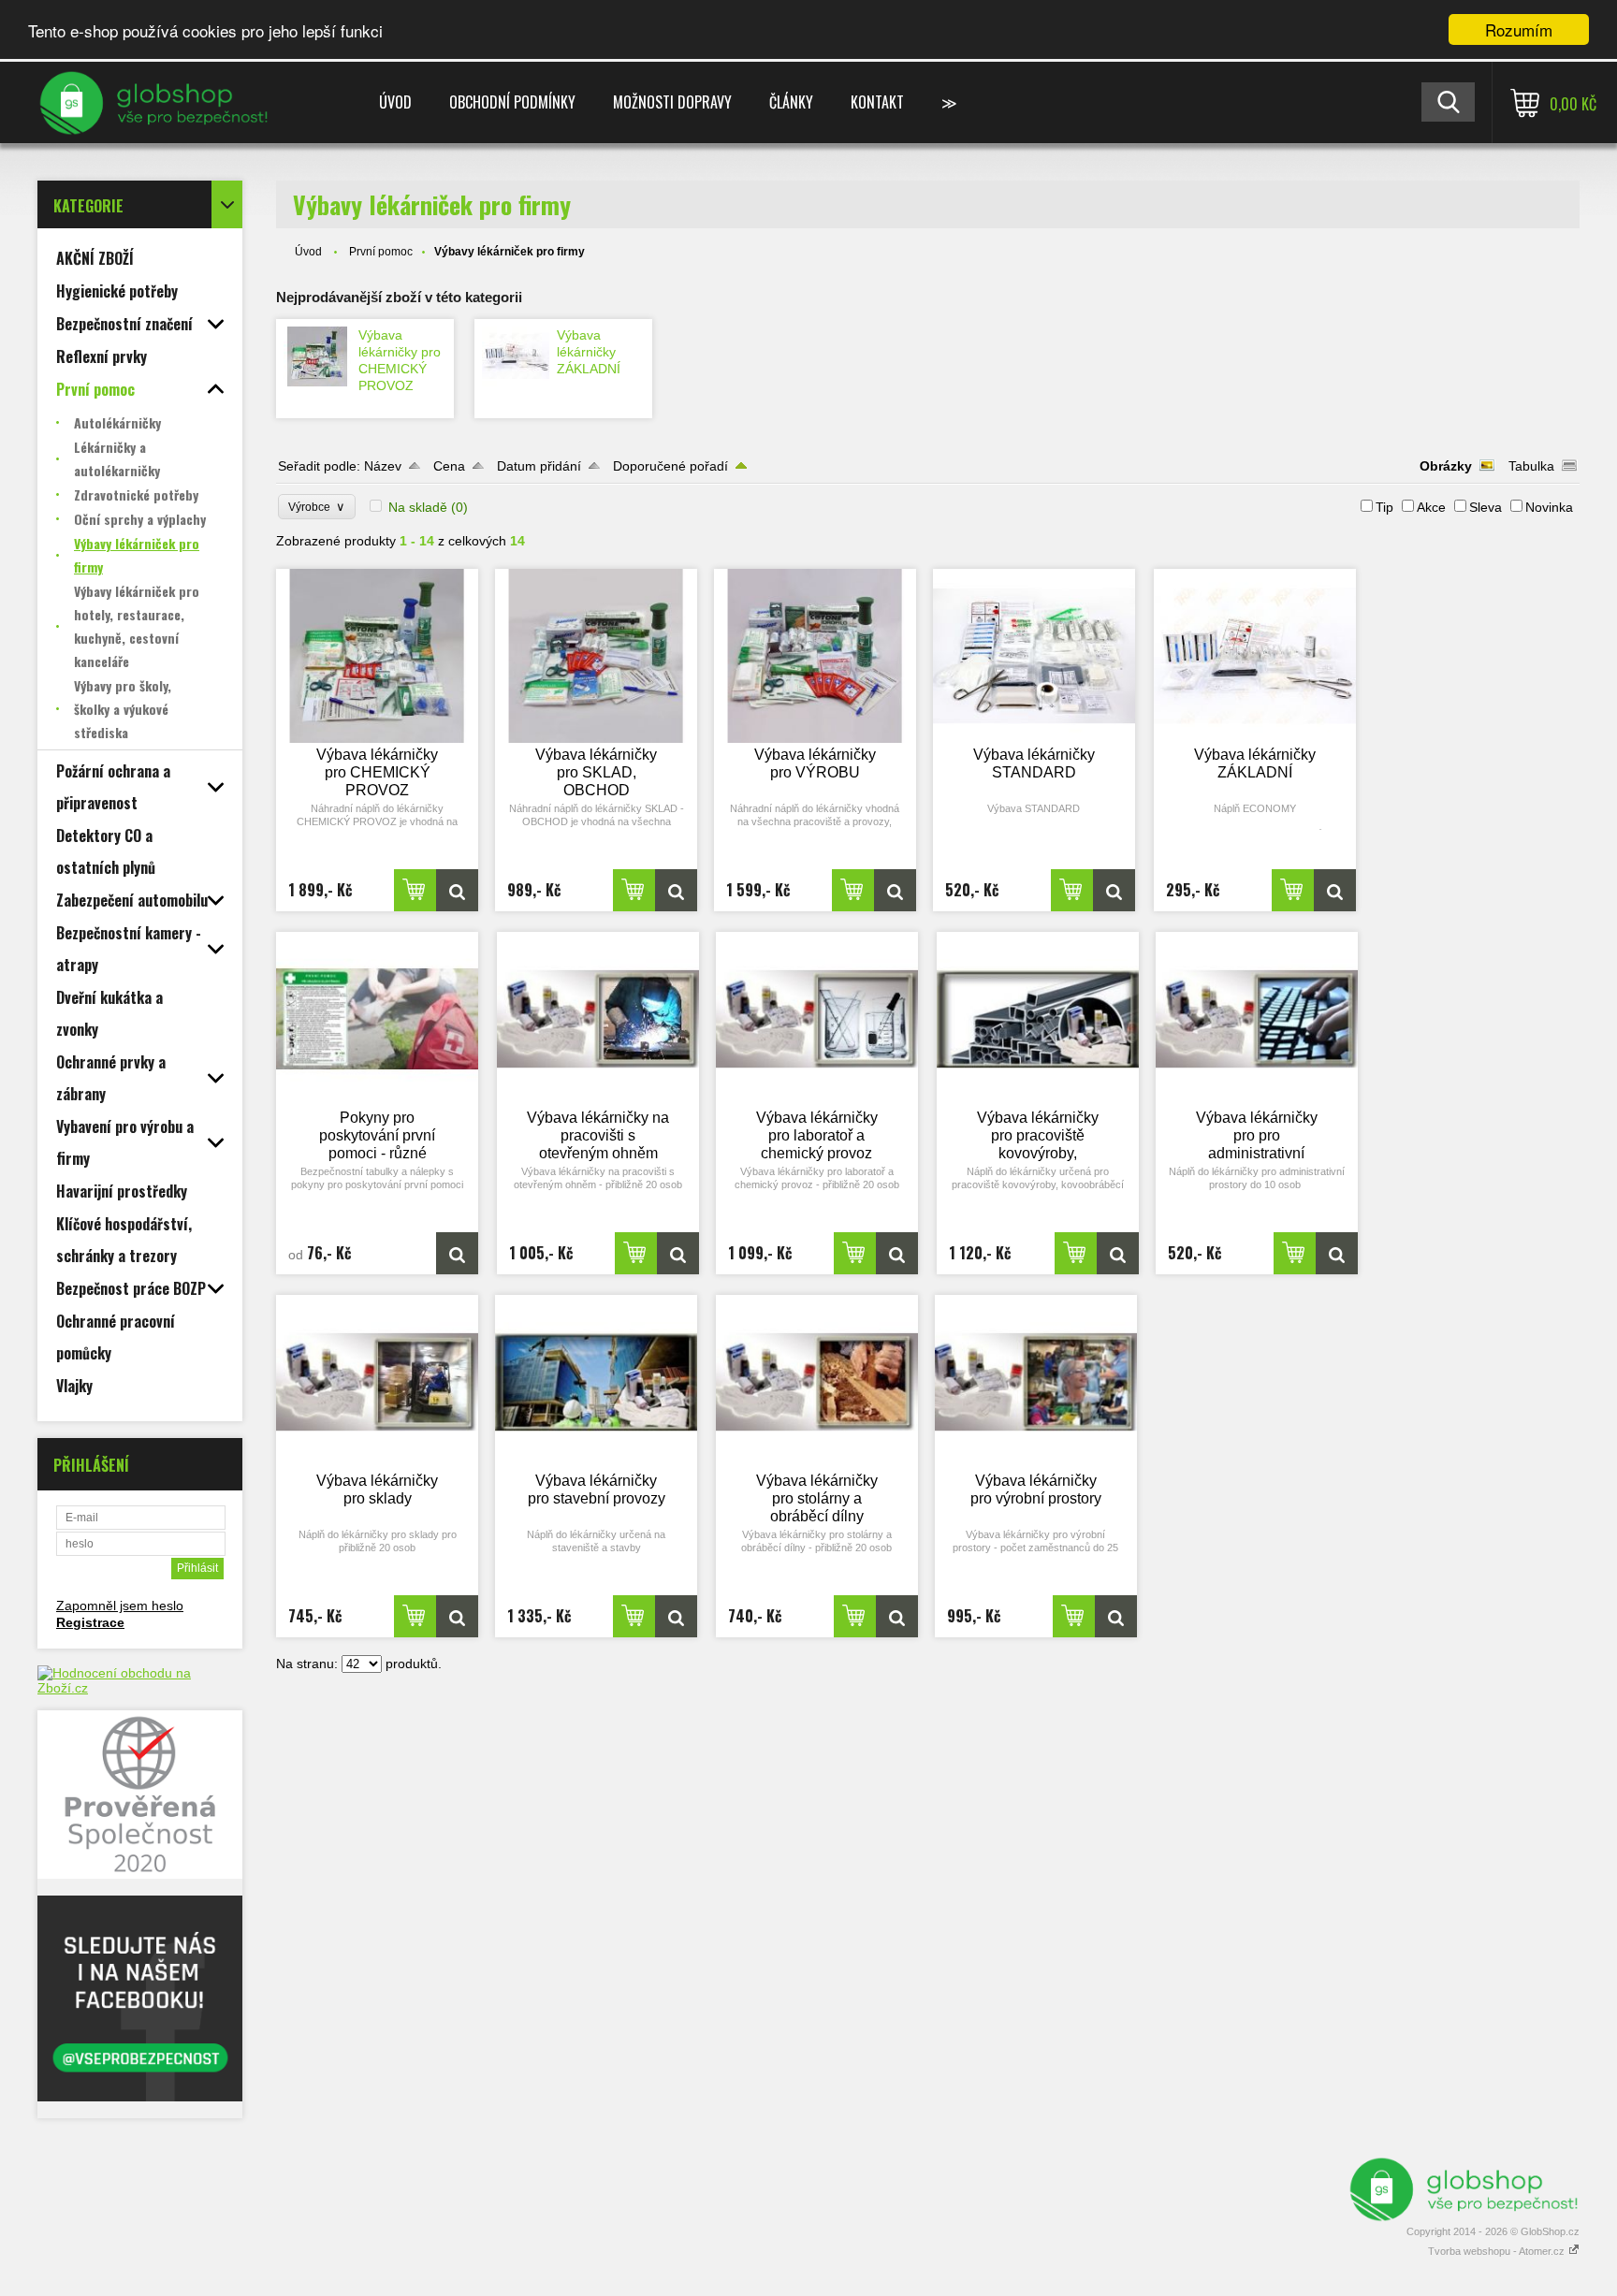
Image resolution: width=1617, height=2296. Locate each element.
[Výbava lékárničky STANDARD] (1034, 656)
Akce (1431, 507)
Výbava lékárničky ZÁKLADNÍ (589, 352)
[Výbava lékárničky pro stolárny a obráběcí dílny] (817, 1382)
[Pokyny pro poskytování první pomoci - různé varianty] (377, 1019)
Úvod (395, 102)
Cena (449, 466)
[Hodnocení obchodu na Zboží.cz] (140, 1688)
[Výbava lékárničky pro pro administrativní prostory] (1257, 1019)
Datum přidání (539, 466)
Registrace (90, 1622)
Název (383, 466)
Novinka (1549, 507)
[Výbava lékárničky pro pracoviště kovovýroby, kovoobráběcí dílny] (1038, 1019)
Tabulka (1531, 466)
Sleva (1486, 507)
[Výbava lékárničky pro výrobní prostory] (1036, 1382)
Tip (1384, 507)
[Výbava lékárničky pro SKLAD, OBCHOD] (596, 656)
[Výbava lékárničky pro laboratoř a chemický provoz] (817, 1019)
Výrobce (317, 507)
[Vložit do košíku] (415, 890)
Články (791, 102)
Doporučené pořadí (670, 466)
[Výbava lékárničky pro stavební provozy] (596, 1382)
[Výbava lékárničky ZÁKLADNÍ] (516, 356)
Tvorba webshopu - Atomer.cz (1498, 2251)
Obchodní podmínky (512, 102)
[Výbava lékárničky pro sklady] (377, 1382)
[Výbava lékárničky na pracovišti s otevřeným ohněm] (598, 1019)
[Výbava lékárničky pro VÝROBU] (815, 656)
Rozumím (1519, 29)
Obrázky (1446, 466)
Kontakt (877, 102)
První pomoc (381, 252)
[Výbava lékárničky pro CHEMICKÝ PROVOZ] (317, 356)
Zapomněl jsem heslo (120, 1606)
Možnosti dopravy (672, 102)
